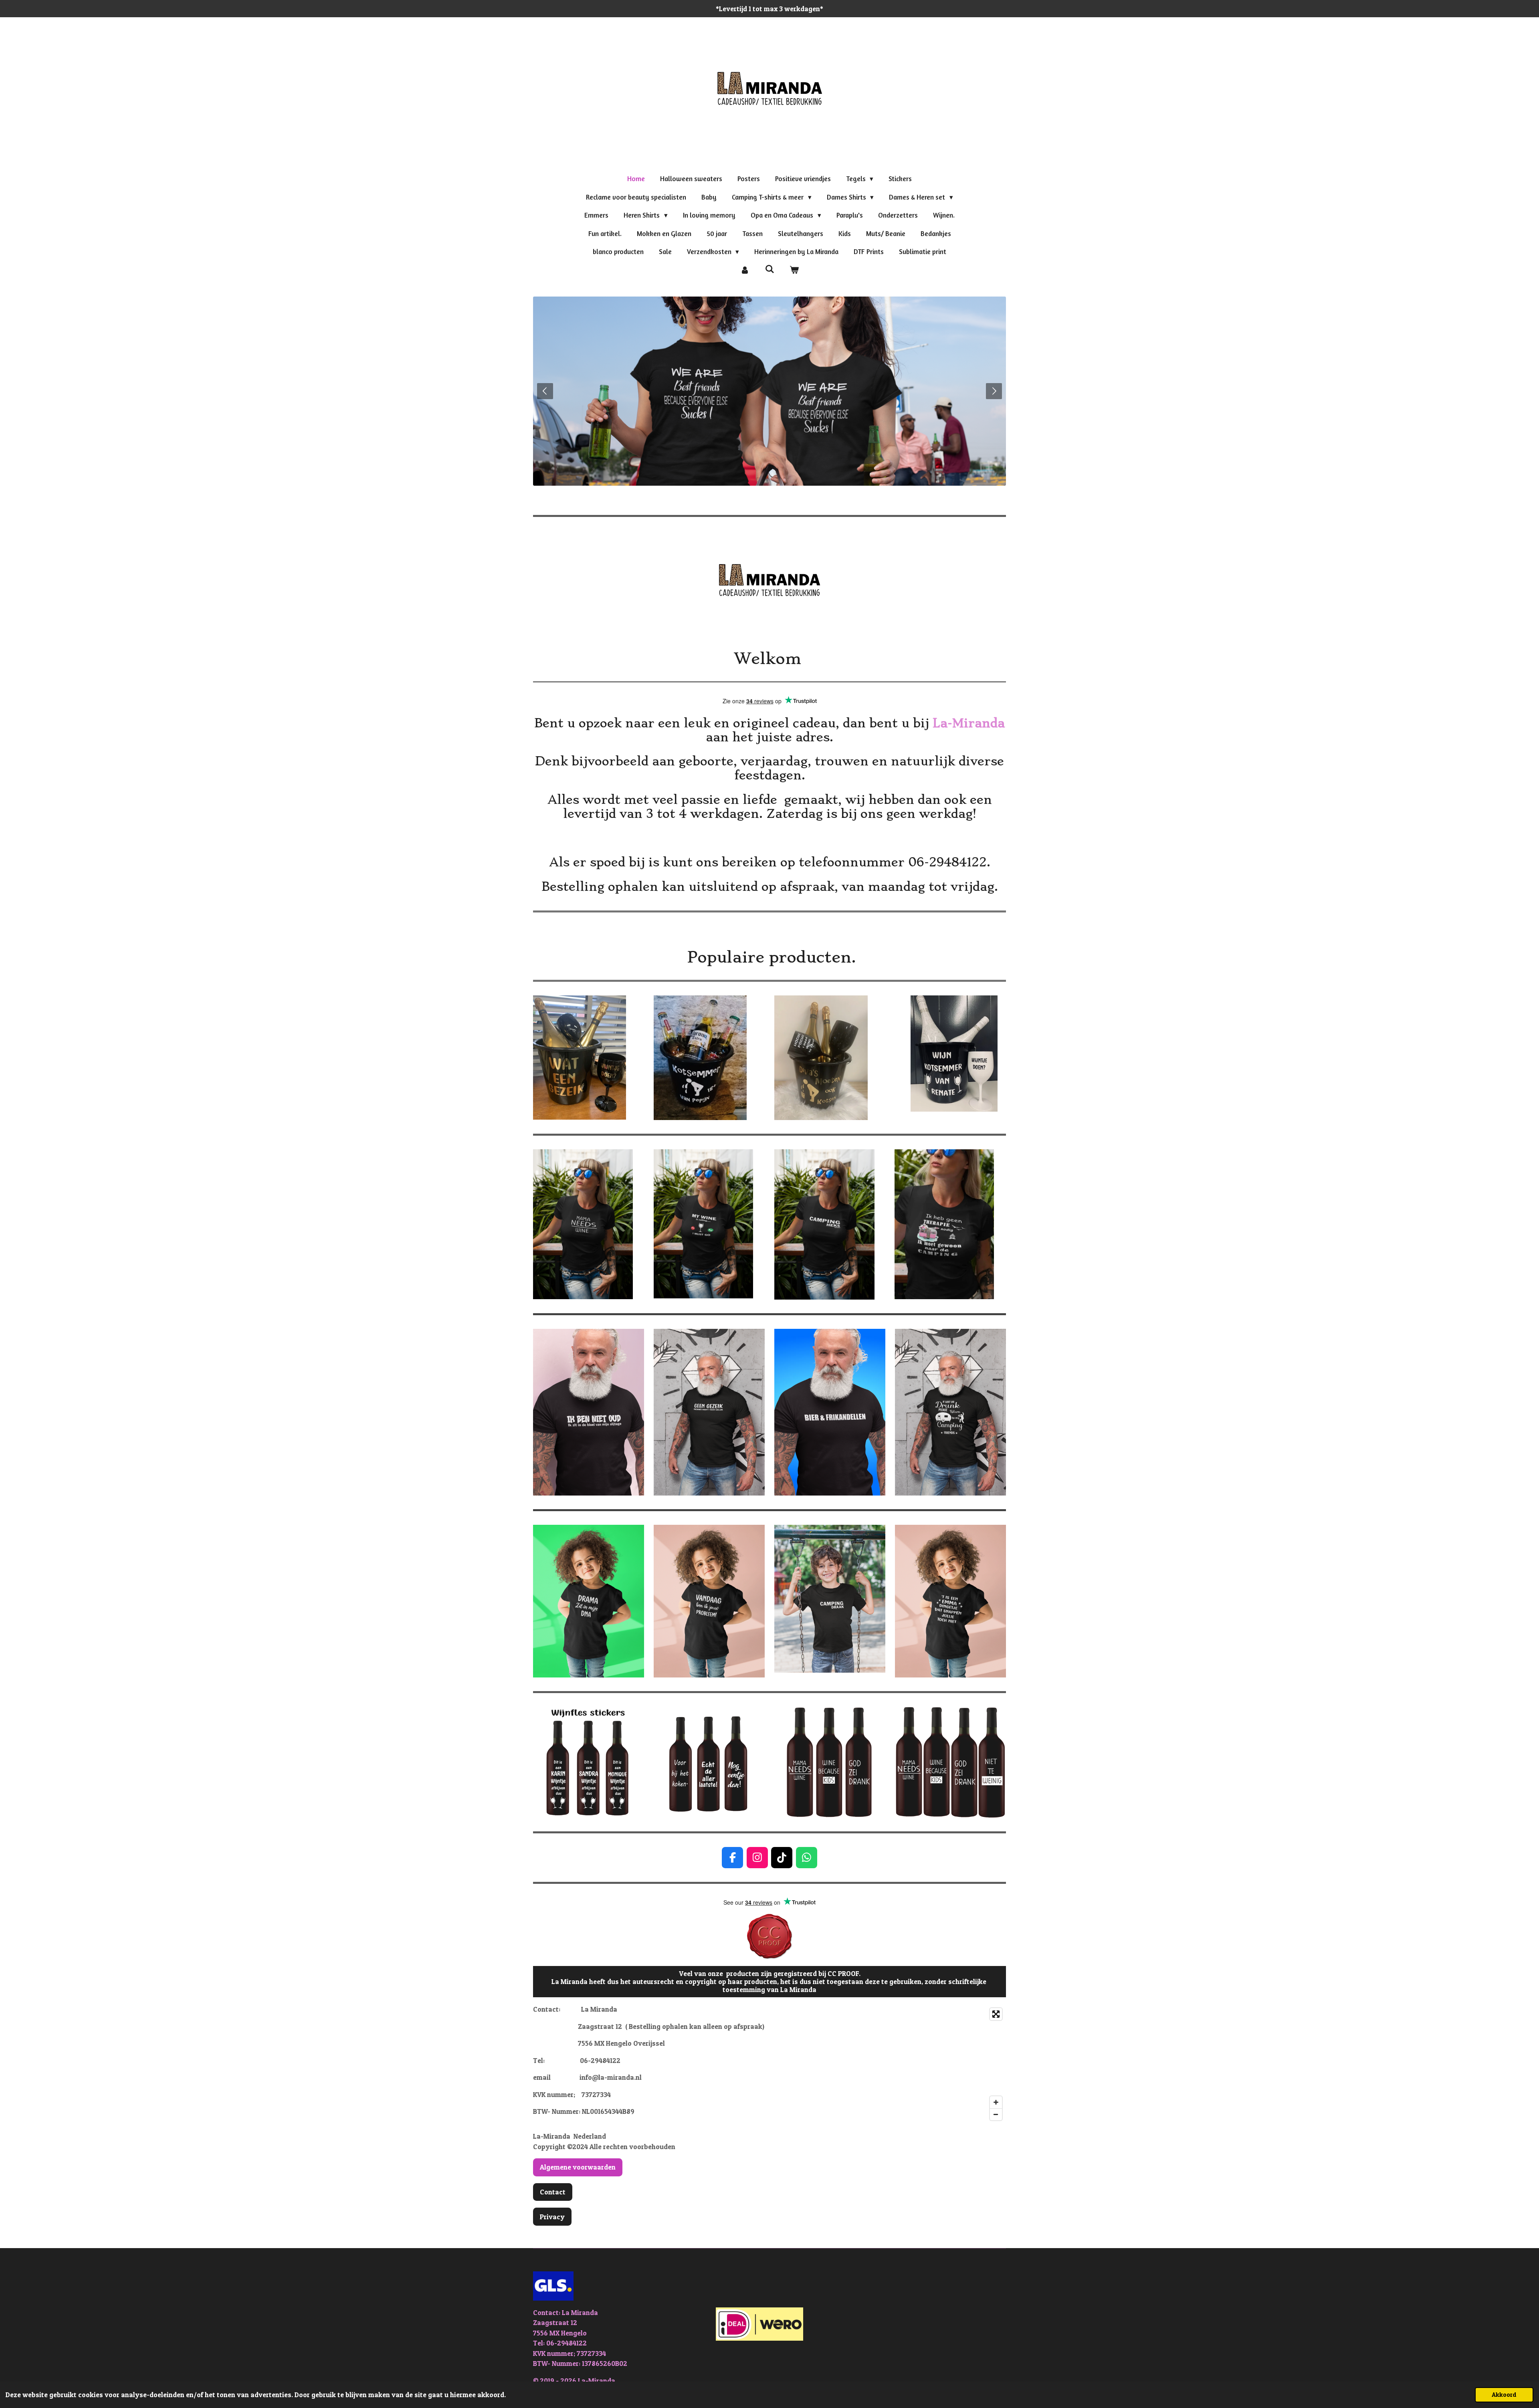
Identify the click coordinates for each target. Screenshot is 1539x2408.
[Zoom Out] (996, 2114)
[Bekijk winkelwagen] (794, 270)
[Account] (745, 270)
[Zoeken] (769, 269)
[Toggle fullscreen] (996, 2014)
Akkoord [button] (1504, 2395)
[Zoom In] (996, 2102)
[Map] (890, 2064)
